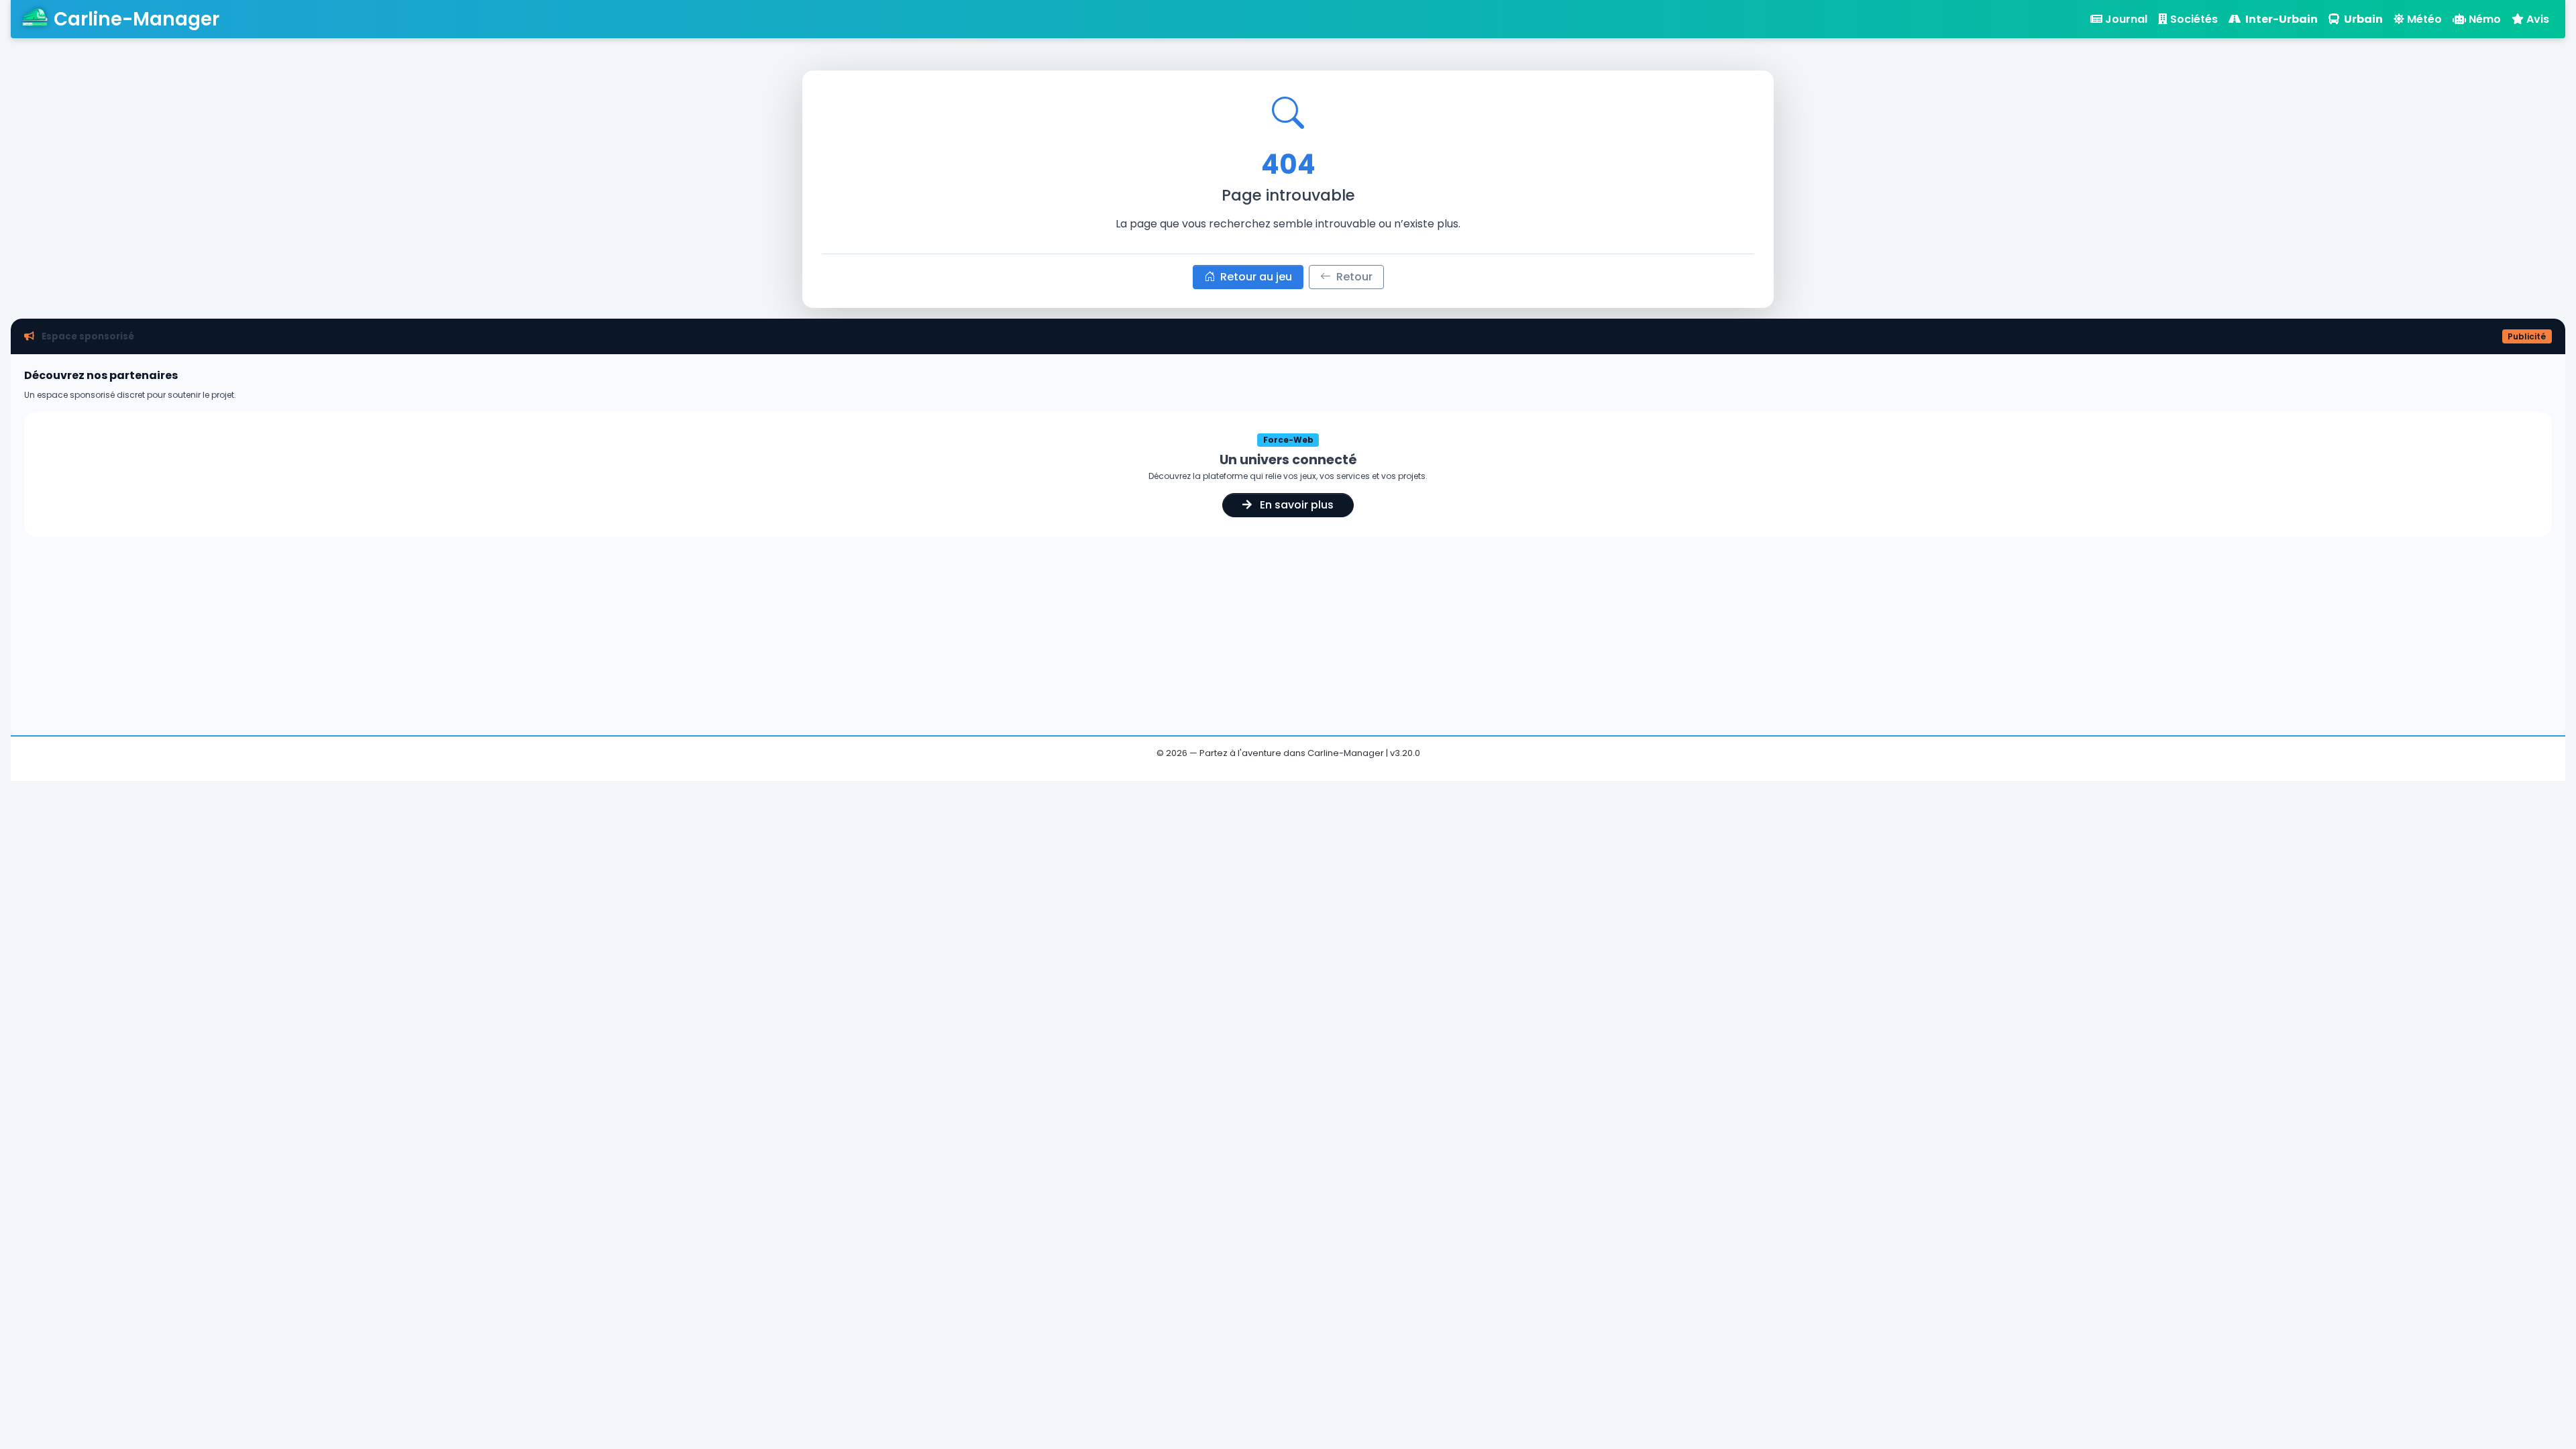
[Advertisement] (1288, 631)
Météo (2424, 19)
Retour (1353, 277)
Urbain (2362, 19)
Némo (2485, 19)
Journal (2126, 19)
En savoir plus (1295, 505)
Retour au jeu (1255, 277)
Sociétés (2194, 19)
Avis (2538, 19)
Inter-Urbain (2280, 19)
